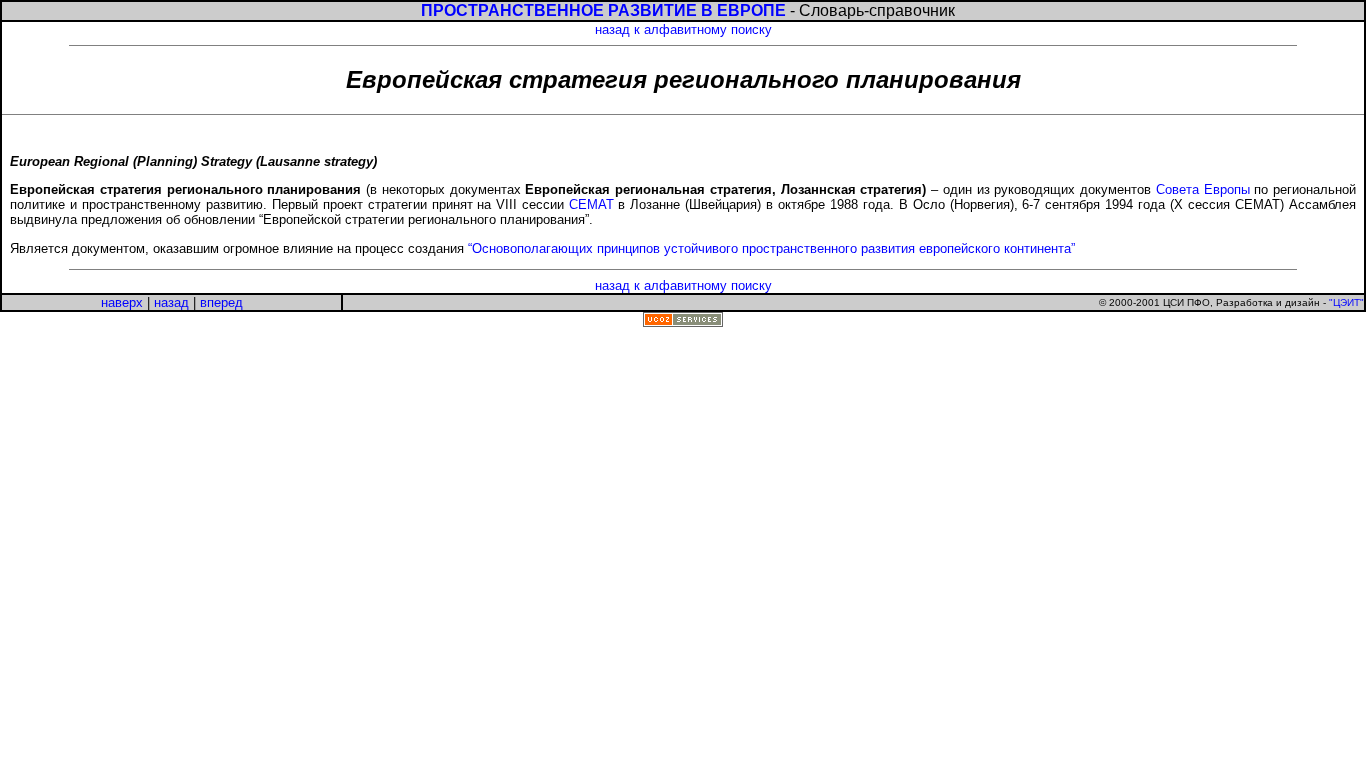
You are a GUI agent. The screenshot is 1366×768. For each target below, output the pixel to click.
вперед (221, 302)
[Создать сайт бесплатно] (683, 322)
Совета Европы (1203, 189)
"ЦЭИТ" (1346, 302)
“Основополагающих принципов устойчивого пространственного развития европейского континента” (771, 248)
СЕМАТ (591, 204)
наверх (122, 302)
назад (171, 302)
